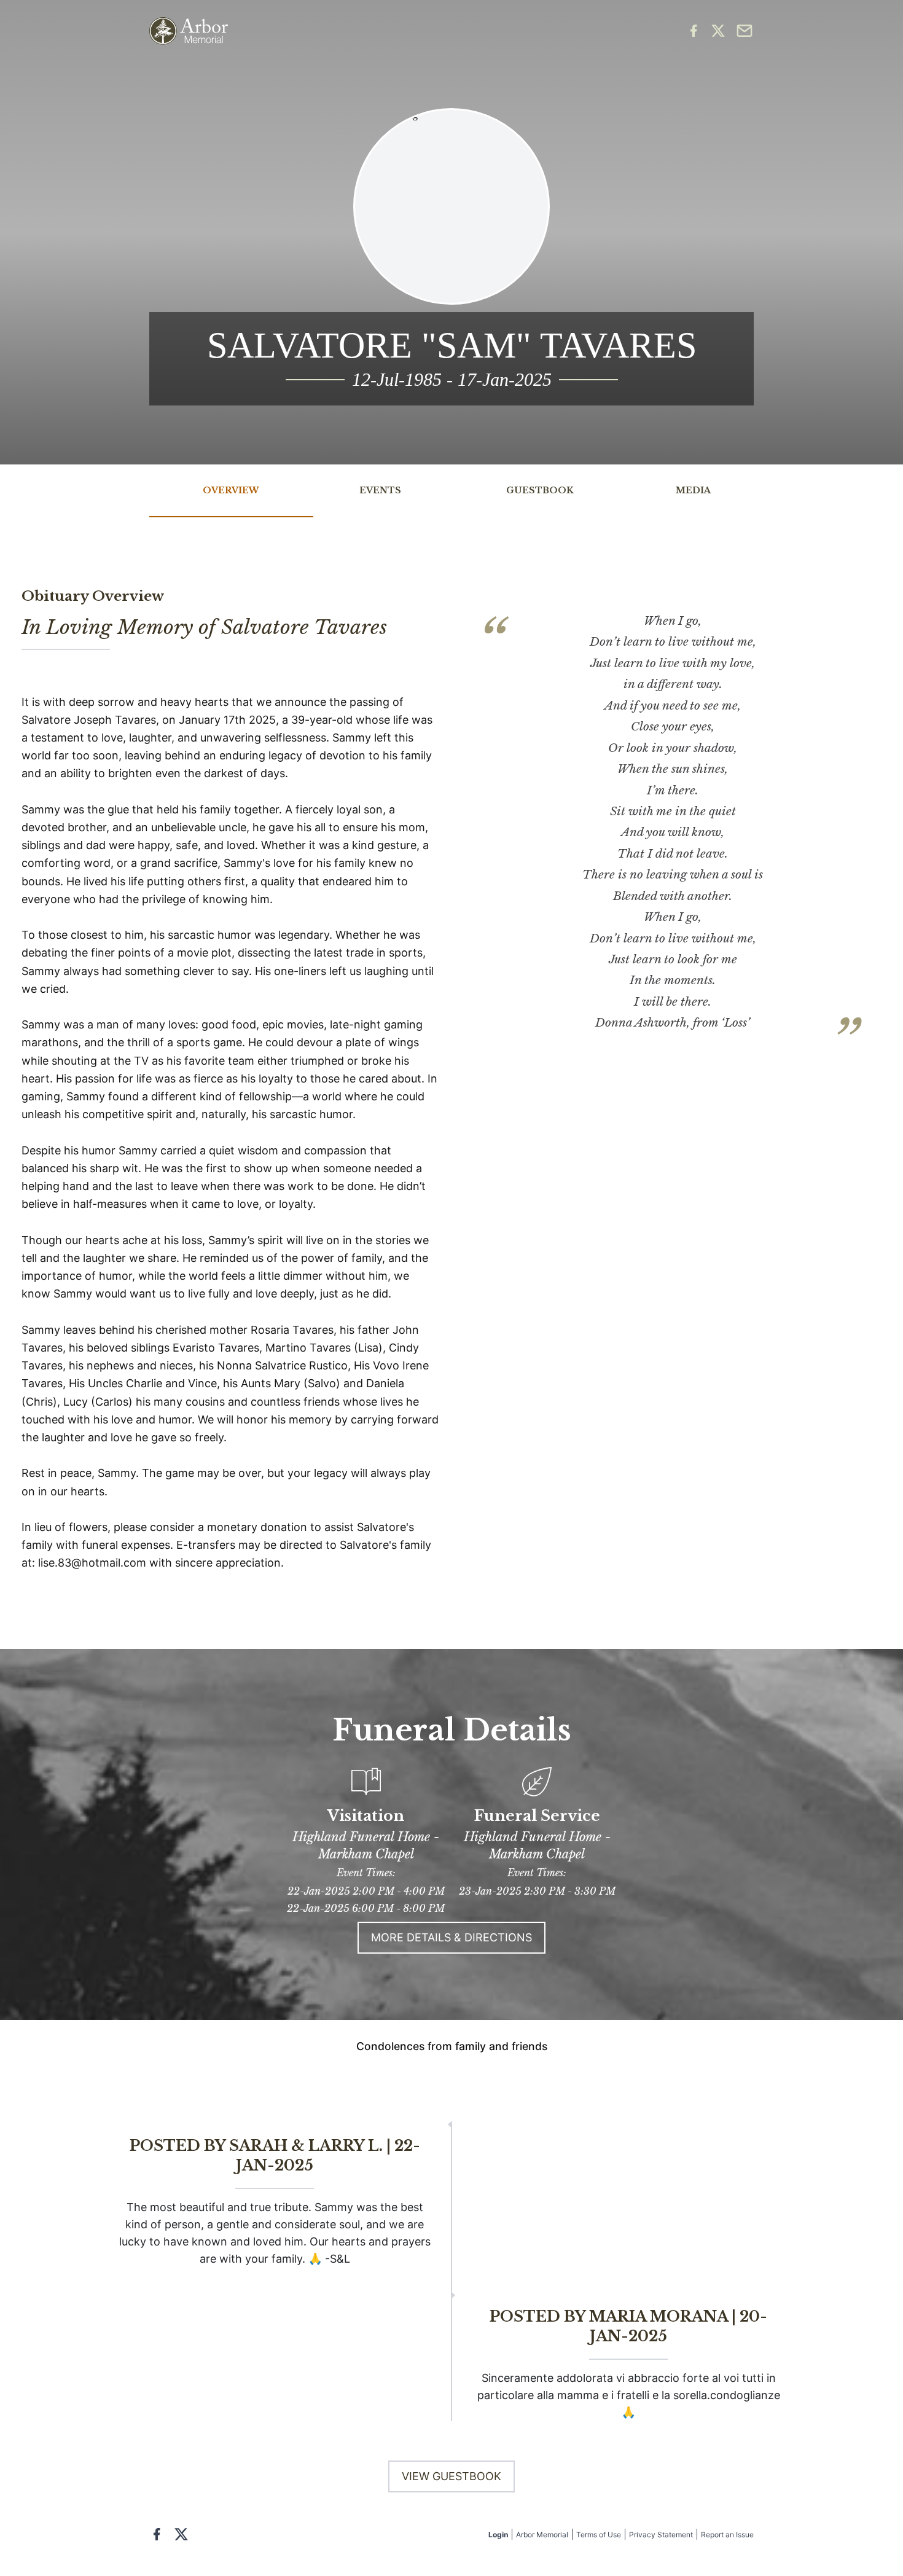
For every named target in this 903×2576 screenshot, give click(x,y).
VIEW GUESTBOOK (451, 2476)
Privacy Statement (661, 2535)
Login (498, 2535)
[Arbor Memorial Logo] (189, 31)
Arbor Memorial (542, 2535)
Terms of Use (599, 2535)
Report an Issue (727, 2535)
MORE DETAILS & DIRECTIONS (451, 1937)
